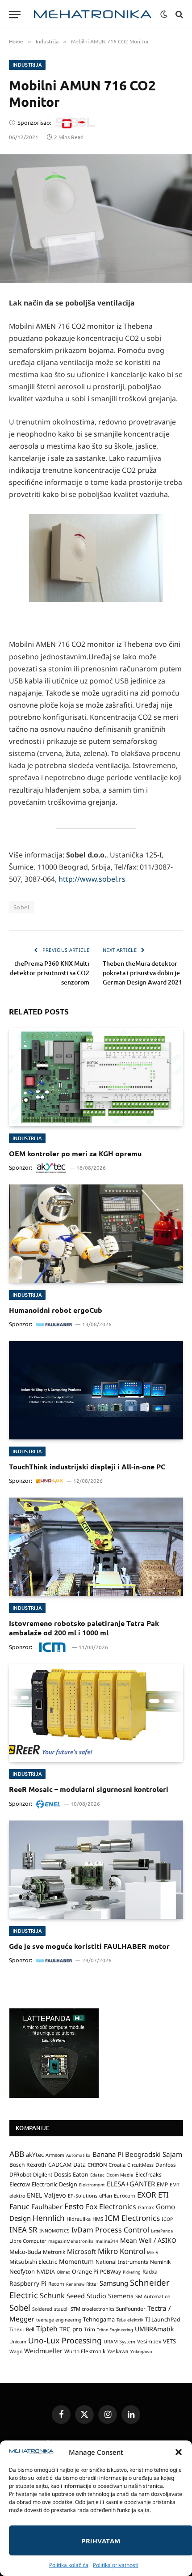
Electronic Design (54, 2184)
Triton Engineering (115, 2330)
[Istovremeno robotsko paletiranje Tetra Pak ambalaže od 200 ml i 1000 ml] (96, 1547)
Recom (56, 2284)
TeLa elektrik (130, 2320)
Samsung (114, 2283)
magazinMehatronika (71, 2241)
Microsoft (81, 2251)
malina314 (107, 2241)
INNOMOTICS (54, 2231)
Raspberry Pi (28, 2283)
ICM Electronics (132, 2218)
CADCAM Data (67, 2164)
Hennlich (49, 2218)
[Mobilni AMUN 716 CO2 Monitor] (96, 219)
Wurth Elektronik (85, 2351)
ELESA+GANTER (131, 2184)
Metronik (54, 2252)
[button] (179, 2452)
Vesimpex (149, 2341)
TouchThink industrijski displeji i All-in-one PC (87, 1466)
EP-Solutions (83, 2196)
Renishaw (75, 2284)
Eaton (81, 2175)
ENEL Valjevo (46, 2195)
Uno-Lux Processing (65, 2340)
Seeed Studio (86, 2296)
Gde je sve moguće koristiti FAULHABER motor (89, 1946)
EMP (162, 2184)
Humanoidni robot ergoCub (56, 1310)
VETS (169, 2341)
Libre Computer (28, 2241)
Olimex (63, 2272)
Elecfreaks (148, 2175)
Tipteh (47, 2329)
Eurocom (125, 2196)
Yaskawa (118, 2351)
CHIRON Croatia (106, 2165)
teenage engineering (59, 2320)
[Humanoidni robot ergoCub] (96, 1233)
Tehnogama (99, 2319)
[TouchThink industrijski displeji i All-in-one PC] (96, 1390)
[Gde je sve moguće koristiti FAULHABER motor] (96, 1869)
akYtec (35, 2155)
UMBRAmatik (154, 2329)
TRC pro (71, 2329)
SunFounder (131, 2309)
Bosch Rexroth (28, 2165)
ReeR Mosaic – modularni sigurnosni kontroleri (89, 1789)
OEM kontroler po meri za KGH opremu (75, 1153)
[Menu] (15, 15)
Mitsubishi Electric (33, 2262)
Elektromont (92, 2185)
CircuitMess (140, 2165)
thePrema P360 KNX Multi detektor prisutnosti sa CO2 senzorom (50, 973)
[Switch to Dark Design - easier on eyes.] (164, 14)
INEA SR (23, 2230)
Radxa (150, 2272)
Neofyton (22, 2271)
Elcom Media (120, 2175)
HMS (98, 2219)
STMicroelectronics (92, 2309)
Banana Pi (108, 2154)
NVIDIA (46, 2272)
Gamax (146, 2207)
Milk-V (153, 2252)
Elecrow (20, 2184)
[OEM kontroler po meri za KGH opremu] (96, 1077)
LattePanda (162, 2231)
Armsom (55, 2155)
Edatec (97, 2175)
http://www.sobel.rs (92, 879)
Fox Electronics (111, 2207)
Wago (16, 2351)
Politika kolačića (69, 2565)
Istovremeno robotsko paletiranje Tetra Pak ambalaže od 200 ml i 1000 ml (84, 1628)
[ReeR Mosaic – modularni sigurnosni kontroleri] (96, 1713)
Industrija (27, 65)
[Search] (178, 15)
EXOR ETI (153, 2195)
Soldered (42, 2309)
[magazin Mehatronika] (93, 15)
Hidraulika (79, 2219)
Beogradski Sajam (154, 2154)
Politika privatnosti (116, 2565)
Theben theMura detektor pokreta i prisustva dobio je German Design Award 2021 (142, 973)
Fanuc (19, 2207)
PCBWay (111, 2272)
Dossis (63, 2174)
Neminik (160, 2262)
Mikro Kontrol (121, 2251)
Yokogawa (141, 2351)
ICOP (167, 2219)
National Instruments (122, 2262)
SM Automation (153, 2296)
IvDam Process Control (110, 2230)
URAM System (119, 2342)
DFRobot (20, 2175)
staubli (61, 2309)
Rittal (92, 2284)
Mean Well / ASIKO (148, 2240)
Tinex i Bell (22, 2329)
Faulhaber (47, 2207)
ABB (17, 2154)
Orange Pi (85, 2272)
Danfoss (166, 2164)
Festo (74, 2206)
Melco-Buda (25, 2252)
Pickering (132, 2272)
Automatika (78, 2155)
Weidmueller (43, 2351)
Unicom (18, 2342)
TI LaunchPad (163, 2319)
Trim (90, 2329)
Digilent (43, 2175)
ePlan (106, 2196)
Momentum (76, 2261)
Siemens (121, 2296)
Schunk (52, 2295)
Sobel (21, 907)
